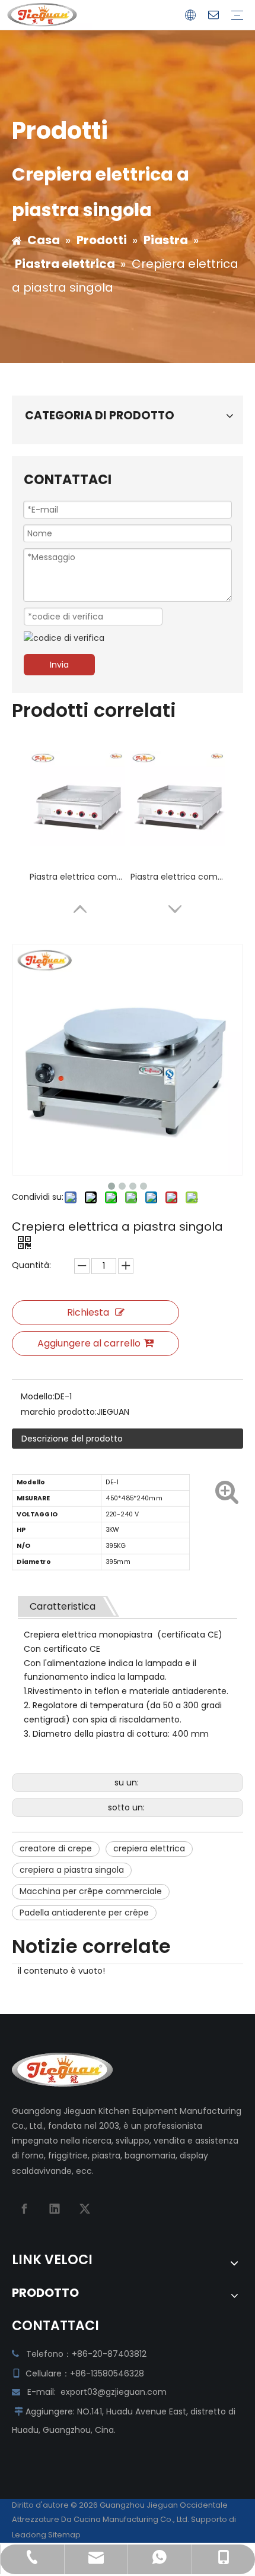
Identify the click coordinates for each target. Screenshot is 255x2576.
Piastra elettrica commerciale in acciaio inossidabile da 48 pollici (178, 877)
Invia (59, 665)
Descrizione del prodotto (72, 1439)
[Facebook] (24, 2209)
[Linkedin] (55, 2209)
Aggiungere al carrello (89, 1343)
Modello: (38, 1396)
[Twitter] (85, 2209)
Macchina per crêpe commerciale (91, 1891)
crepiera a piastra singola (72, 1870)
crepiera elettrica (149, 1848)
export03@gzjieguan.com (114, 2392)
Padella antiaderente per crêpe (84, 1913)
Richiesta (88, 1312)
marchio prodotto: (59, 1412)
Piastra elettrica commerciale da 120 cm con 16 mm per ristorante (77, 877)
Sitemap (64, 2535)
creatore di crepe (56, 1848)
